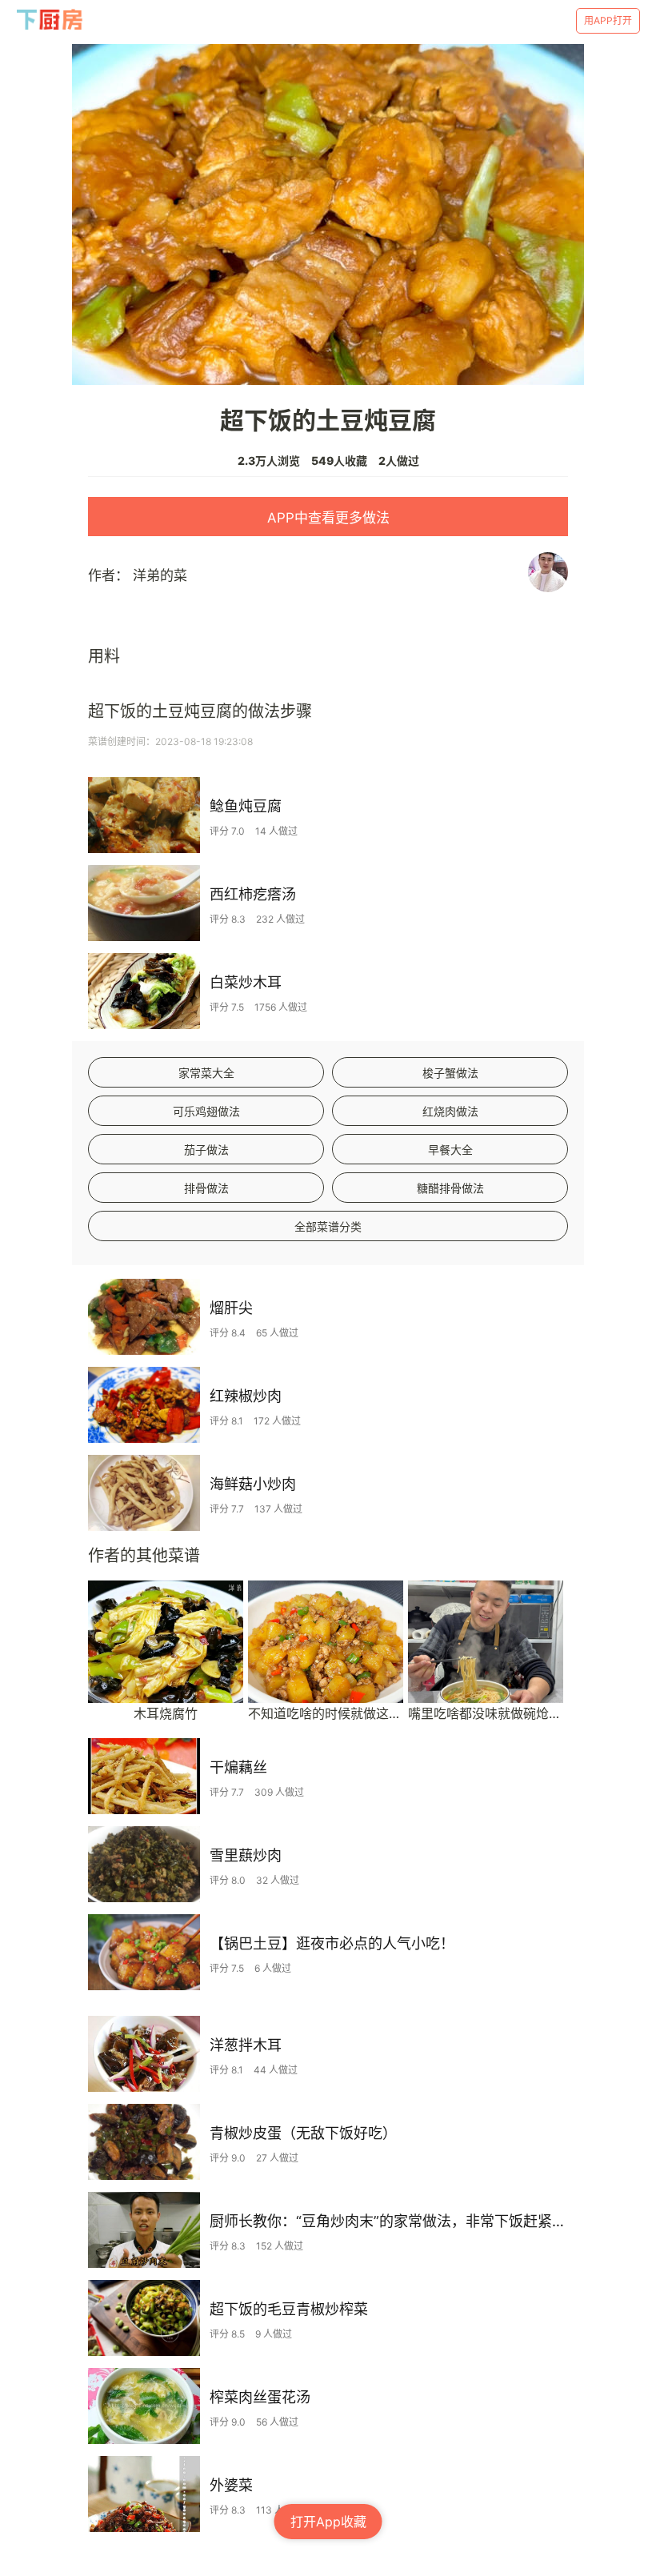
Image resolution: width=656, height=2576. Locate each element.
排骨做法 (206, 1188)
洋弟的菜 (160, 575)
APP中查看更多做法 (328, 518)
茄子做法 (206, 1150)
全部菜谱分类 (328, 1226)
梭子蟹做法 (450, 1073)
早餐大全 (450, 1150)
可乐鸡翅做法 (206, 1111)
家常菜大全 (206, 1073)
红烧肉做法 (450, 1111)
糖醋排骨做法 (450, 1188)
